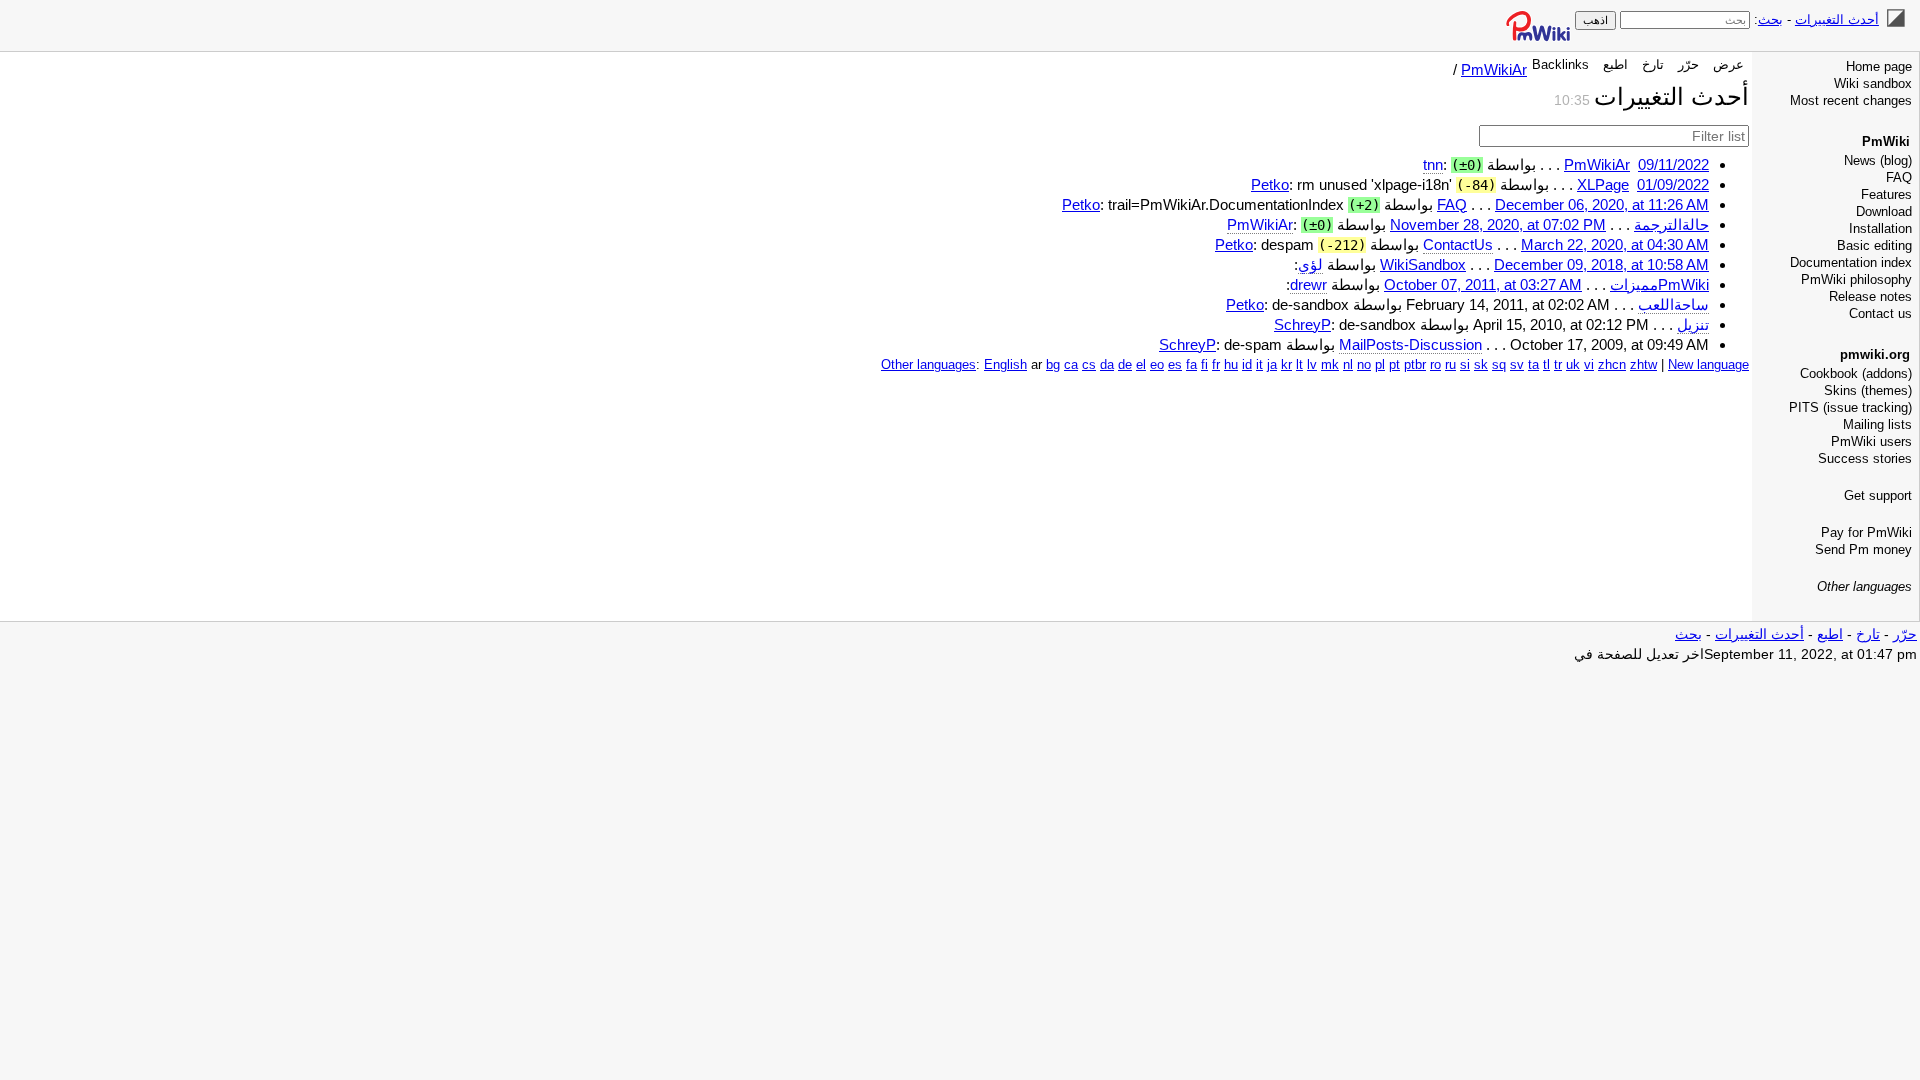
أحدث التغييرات (1837, 19)
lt (1299, 365)
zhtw (1643, 365)
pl (1380, 365)
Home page (1879, 66)
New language (1708, 365)
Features (1886, 194)
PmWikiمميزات (1659, 284)
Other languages (1864, 586)
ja (1272, 365)
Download (1884, 211)
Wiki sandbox (1873, 83)
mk (1330, 365)
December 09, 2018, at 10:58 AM (1601, 264)
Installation (1880, 228)
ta (1533, 365)
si (1465, 365)
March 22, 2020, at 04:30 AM (1615, 244)
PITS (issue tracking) (1850, 407)
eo (1157, 365)
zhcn (1612, 365)
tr (1558, 365)
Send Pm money (1863, 549)
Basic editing (1874, 245)
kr (1286, 365)
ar (1036, 365)
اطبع (1615, 64)
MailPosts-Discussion (1410, 344)
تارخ (1653, 64)
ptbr (1415, 365)
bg (1053, 365)
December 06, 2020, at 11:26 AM (1602, 204)
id (1247, 365)
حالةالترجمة (1671, 224)
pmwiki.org (1875, 354)
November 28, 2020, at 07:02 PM (1498, 224)
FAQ (1899, 177)
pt (1394, 365)
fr (1216, 365)
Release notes (1870, 296)
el (1141, 365)
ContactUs (1458, 244)
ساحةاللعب (1673, 304)
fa (1191, 365)
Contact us (1880, 313)
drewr (1308, 284)
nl (1348, 365)
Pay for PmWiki (1866, 532)
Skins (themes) (1868, 390)
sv (1517, 365)
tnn (1433, 164)
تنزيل (1693, 324)
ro (1435, 365)
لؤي (1310, 264)
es (1175, 365)
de (1125, 365)
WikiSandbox (1423, 264)
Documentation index (1851, 262)
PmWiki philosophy (1856, 279)
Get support (1878, 495)
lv (1312, 365)
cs (1089, 365)
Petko (1270, 184)
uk (1573, 365)
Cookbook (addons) (1856, 373)
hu (1231, 365)
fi (1204, 365)
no (1364, 365)
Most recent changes (1851, 100)
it (1259, 365)
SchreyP (1302, 324)
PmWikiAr (1494, 69)
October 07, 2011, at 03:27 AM (1483, 284)
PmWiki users (1871, 441)
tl (1546, 365)
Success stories (1865, 458)
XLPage (1603, 184)
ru (1450, 365)
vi (1589, 365)
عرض (1728, 64)
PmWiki (1886, 141)
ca (1071, 365)
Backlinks (1560, 64)
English (1005, 365)
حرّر (1688, 64)
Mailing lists (1877, 424)
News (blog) (1878, 160)
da (1107, 365)
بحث (1770, 19)
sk (1481, 365)
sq (1499, 365)
